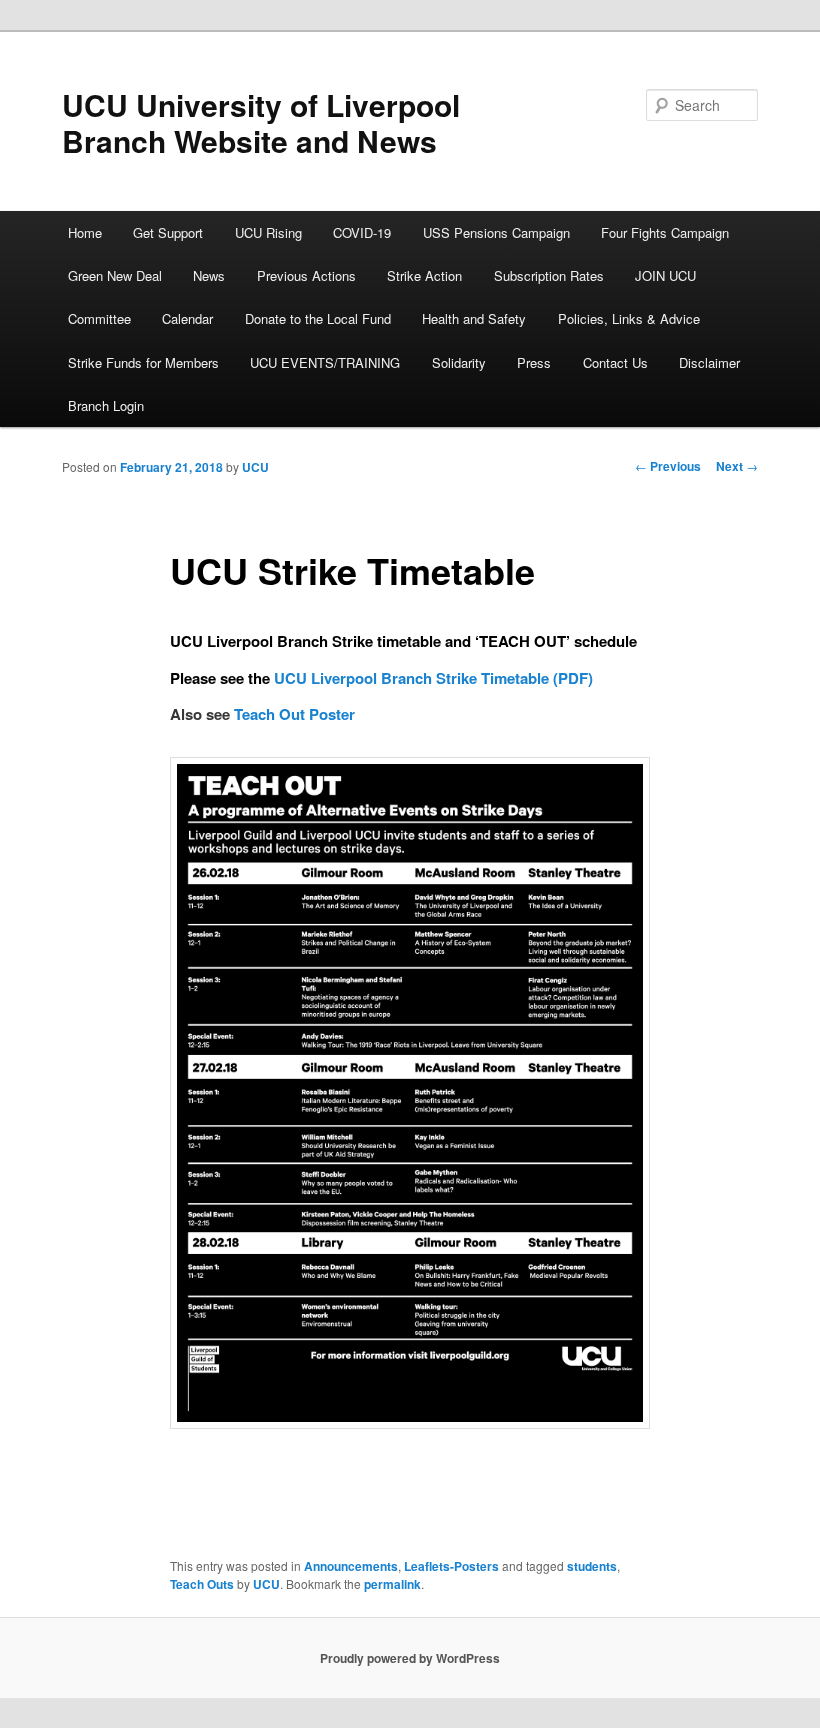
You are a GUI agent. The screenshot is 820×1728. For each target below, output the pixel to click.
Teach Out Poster (294, 714)
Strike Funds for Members (143, 362)
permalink (392, 1584)
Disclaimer (709, 362)
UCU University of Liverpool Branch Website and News (261, 122)
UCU (255, 467)
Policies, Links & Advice (629, 318)
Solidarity (459, 362)
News (209, 275)
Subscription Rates (549, 275)
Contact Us (615, 362)
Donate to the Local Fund (318, 318)
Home (85, 232)
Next (737, 466)
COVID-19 (362, 232)
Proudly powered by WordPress (410, 1658)
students (592, 1566)
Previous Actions (306, 275)
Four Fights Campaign (665, 232)
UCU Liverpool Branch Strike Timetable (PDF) (433, 678)
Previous (668, 466)
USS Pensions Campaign (496, 232)
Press (534, 362)
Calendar (187, 318)
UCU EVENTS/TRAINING (325, 362)
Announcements (351, 1566)
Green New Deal (115, 275)
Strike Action (424, 275)
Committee (99, 318)
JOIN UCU (665, 275)
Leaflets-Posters (451, 1566)
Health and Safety (474, 318)
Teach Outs (202, 1584)
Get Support (168, 232)
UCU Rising (268, 232)
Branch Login (106, 405)
